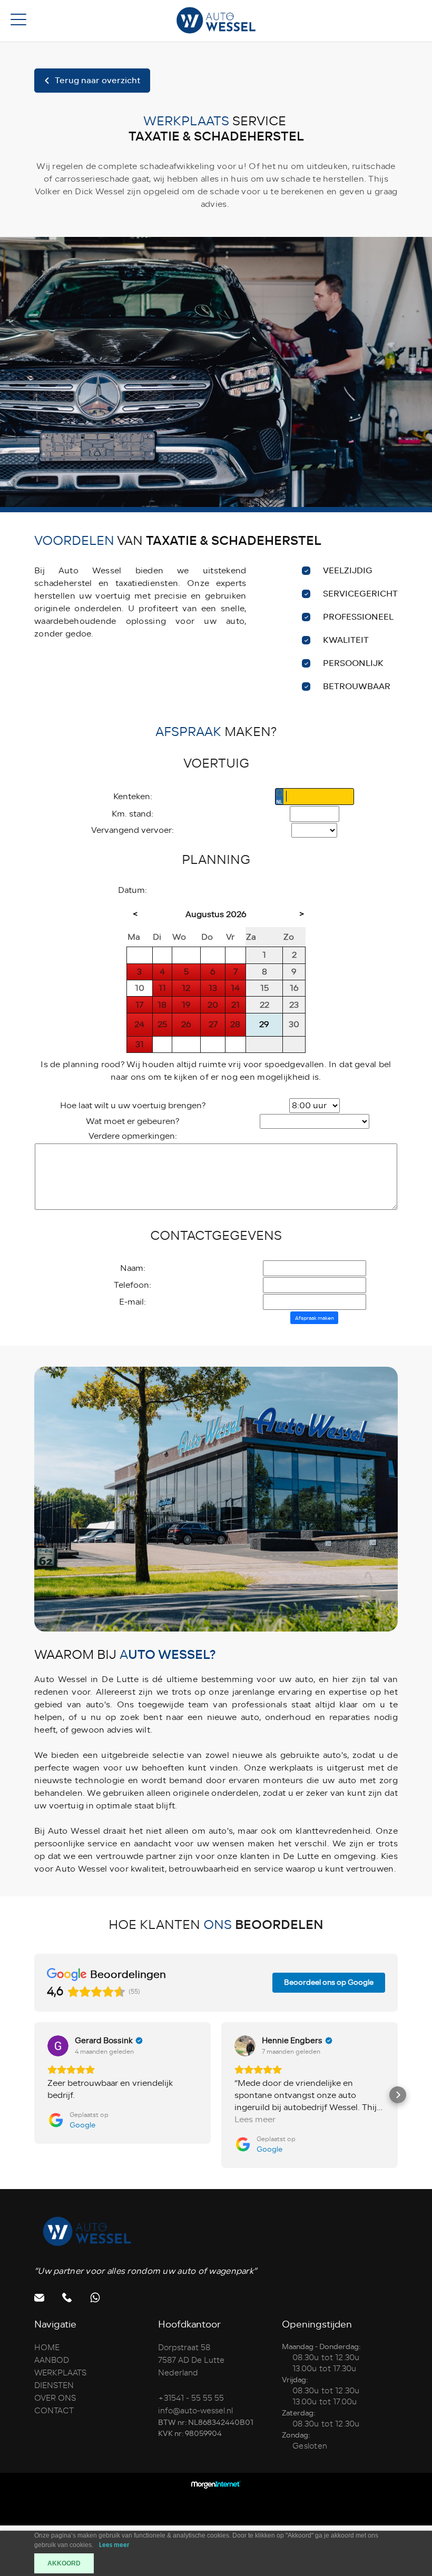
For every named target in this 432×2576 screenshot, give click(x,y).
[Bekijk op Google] (58, 2046)
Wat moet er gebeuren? (132, 1121)
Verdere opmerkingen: (133, 1136)
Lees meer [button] (255, 2120)
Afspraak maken (315, 1318)
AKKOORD (64, 2563)
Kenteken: (133, 797)
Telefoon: (132, 1285)
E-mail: (132, 1302)
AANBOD (52, 2360)
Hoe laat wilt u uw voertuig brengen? (133, 1106)
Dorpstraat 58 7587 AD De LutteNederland (191, 2360)
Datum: (132, 890)
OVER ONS (55, 2398)
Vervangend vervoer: (132, 830)
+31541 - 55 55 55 (191, 2398)
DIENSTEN (54, 2385)
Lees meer (114, 2545)
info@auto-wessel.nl (195, 2411)
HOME (47, 2348)
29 (264, 1025)
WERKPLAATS (60, 2373)
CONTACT (54, 2411)
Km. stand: (132, 814)
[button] (34, 2095)
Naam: (133, 1268)
